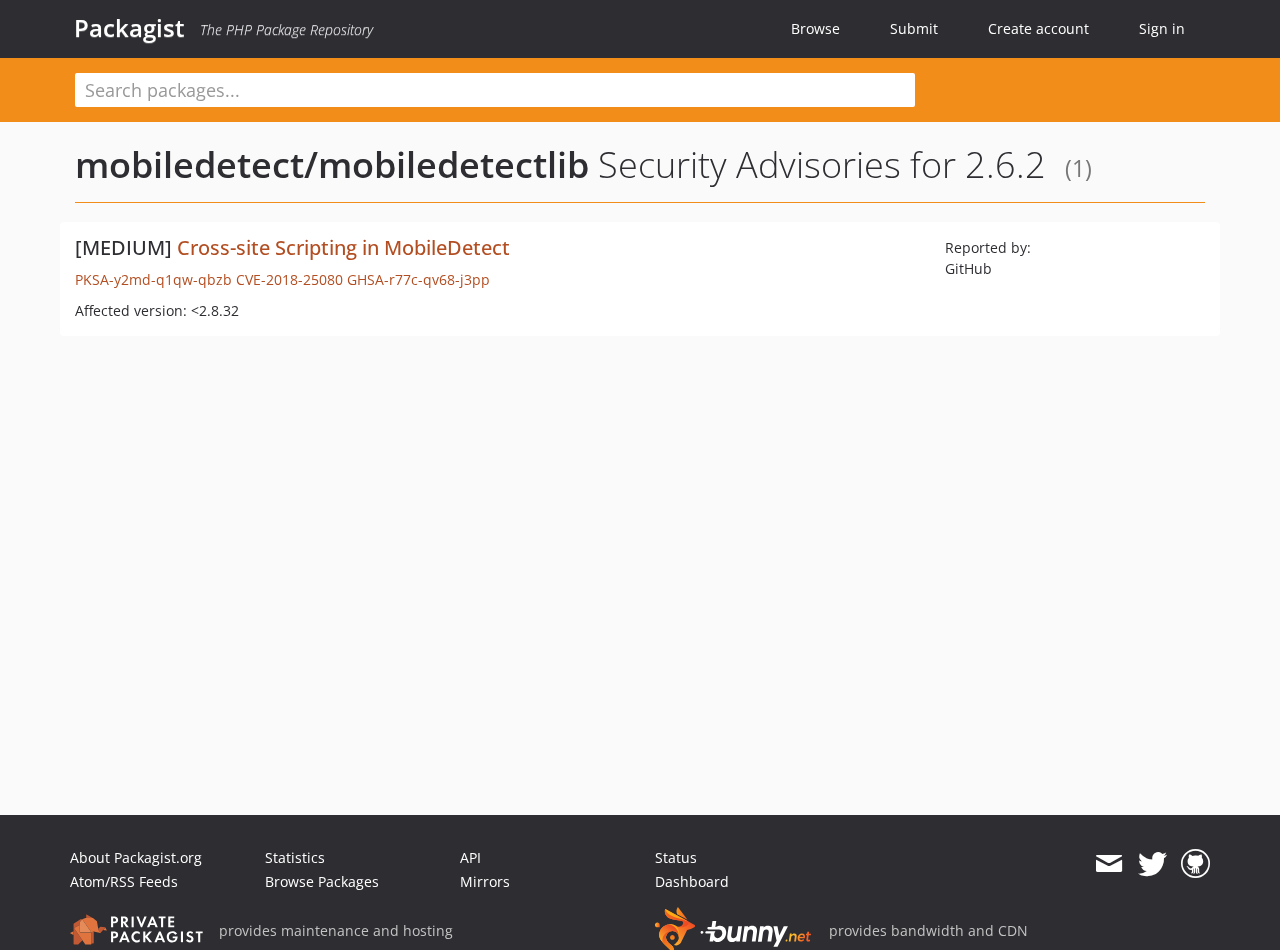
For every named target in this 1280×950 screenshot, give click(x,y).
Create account (1038, 28)
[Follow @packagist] (1152, 864)
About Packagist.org (136, 857)
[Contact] (1108, 864)
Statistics (295, 857)
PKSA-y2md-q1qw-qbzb (153, 279)
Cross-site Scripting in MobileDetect (343, 247)
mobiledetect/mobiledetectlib (332, 164)
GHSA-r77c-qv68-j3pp (418, 279)
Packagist (129, 28)
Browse (815, 28)
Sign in (1162, 28)
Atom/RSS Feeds (124, 881)
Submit (914, 28)
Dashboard (692, 881)
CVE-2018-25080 (289, 279)
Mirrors (485, 881)
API (470, 857)
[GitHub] (1195, 864)
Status (676, 857)
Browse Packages (322, 881)
